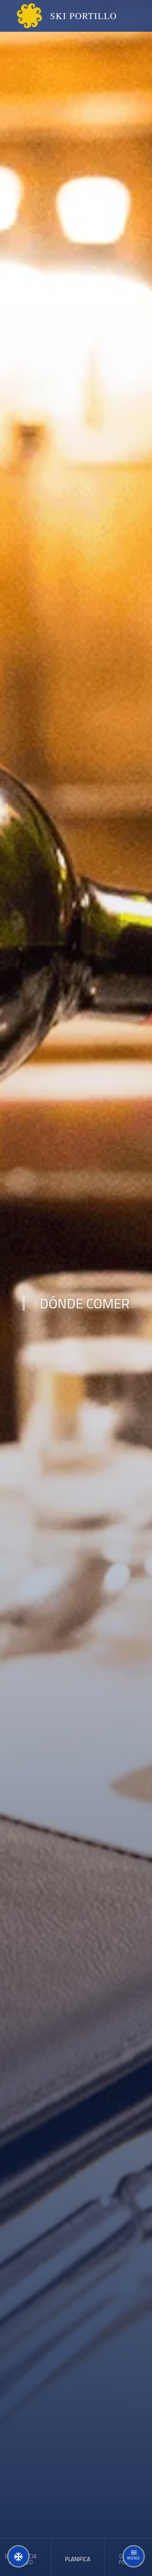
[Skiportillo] (60, 16)
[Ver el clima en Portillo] (18, 2556)
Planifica (78, 2559)
